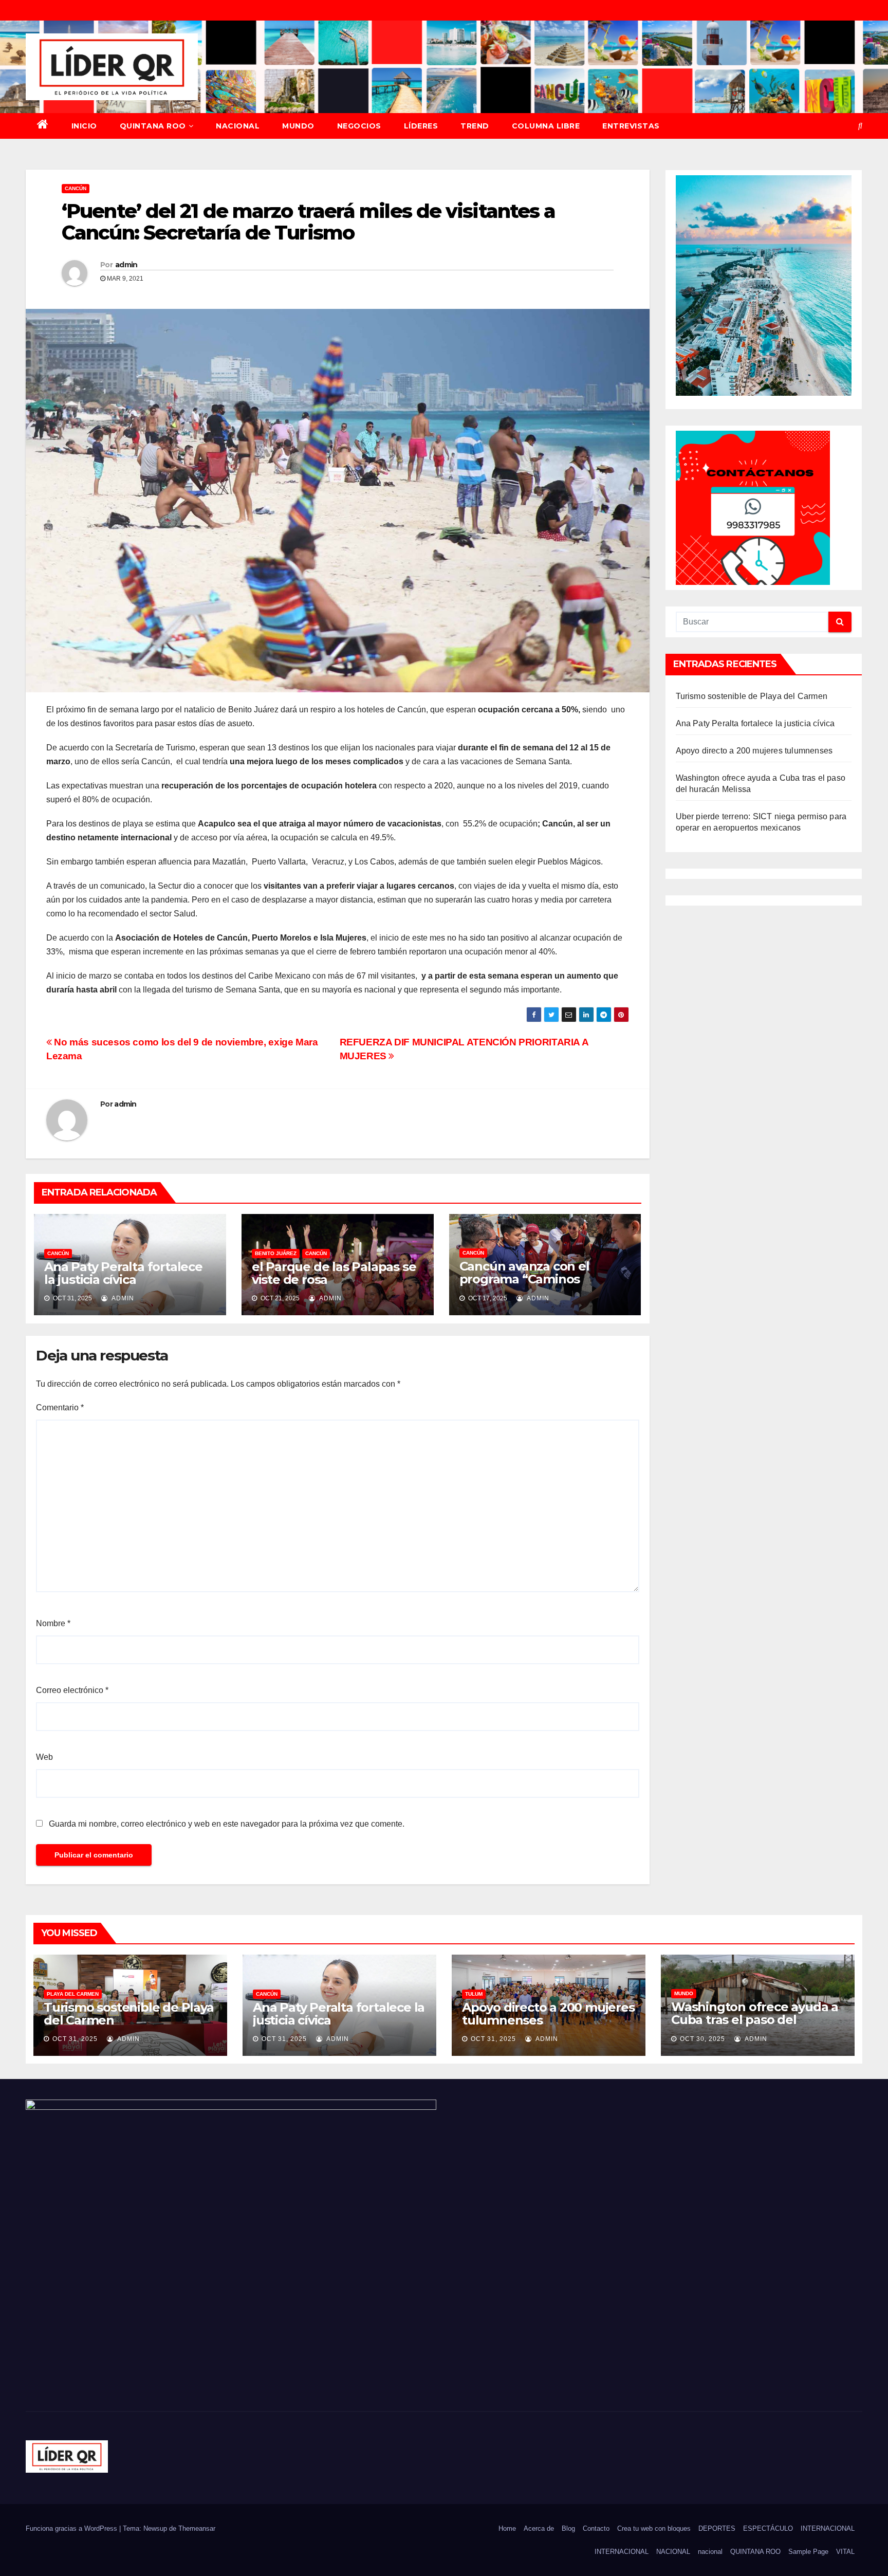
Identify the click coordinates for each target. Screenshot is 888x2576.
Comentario (60, 1407)
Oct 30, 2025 (702, 2039)
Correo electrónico (72, 1690)
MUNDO (298, 126)
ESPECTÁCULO (768, 2528)
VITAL (845, 2552)
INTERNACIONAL (828, 2528)
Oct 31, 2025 (75, 2039)
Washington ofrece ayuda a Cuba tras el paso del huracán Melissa (755, 2020)
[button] (860, 126)
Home (507, 2528)
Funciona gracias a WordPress (72, 2528)
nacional (710, 2552)
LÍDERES (421, 126)
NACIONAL (238, 126)
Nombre (53, 1623)
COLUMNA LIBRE (546, 126)
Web (44, 1757)
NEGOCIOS (359, 126)
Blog (568, 2528)
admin (126, 265)
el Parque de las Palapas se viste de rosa (334, 1273)
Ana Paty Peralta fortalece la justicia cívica (123, 1273)
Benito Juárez (276, 1253)
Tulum (474, 1994)
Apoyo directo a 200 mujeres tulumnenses (754, 751)
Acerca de (539, 2528)
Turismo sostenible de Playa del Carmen (752, 696)
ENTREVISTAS (631, 126)
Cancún (76, 188)
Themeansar (197, 2528)
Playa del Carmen (73, 1994)
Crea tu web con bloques (654, 2528)
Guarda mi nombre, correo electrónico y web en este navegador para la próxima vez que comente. (227, 1824)
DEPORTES (717, 2528)
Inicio (84, 126)
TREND (475, 126)
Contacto (596, 2528)
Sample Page (808, 2552)
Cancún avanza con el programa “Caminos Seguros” (524, 1279)
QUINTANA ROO (153, 126)
